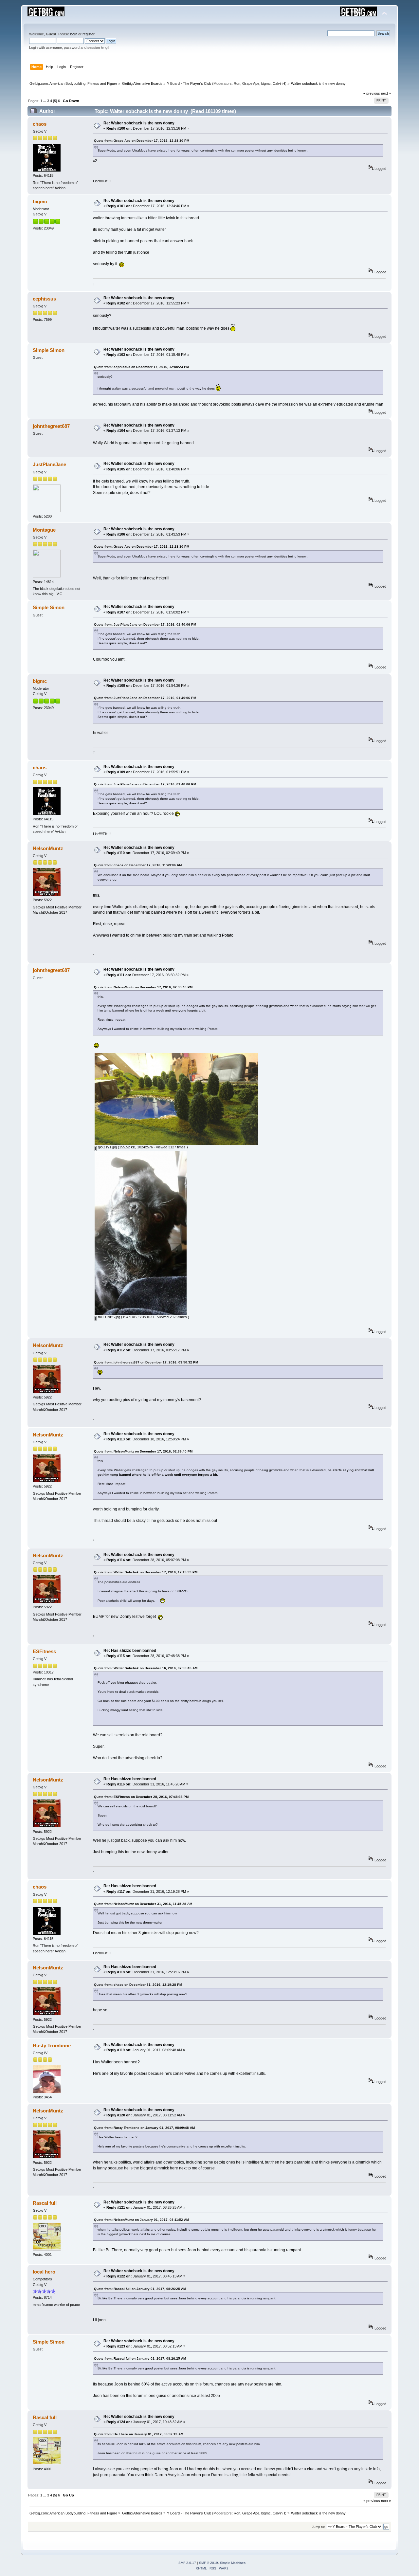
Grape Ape (251, 83)
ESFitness (44, 1651)
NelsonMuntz (48, 848)
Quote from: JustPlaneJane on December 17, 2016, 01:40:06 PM (145, 624)
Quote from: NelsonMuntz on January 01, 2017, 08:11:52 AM (141, 2220)
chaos (40, 124)
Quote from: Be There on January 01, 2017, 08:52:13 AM (139, 2434)
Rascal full (45, 2203)
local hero (44, 2272)
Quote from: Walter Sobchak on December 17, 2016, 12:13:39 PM (146, 1572)
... (45, 101)
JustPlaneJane (49, 464)
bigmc (266, 83)
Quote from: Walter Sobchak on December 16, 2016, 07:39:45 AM (146, 1668)
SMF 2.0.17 (187, 2563)
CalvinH (279, 83)
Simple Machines (233, 2563)
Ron (237, 83)
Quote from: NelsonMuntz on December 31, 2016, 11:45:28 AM (143, 1904)
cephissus (44, 299)
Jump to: (319, 2527)
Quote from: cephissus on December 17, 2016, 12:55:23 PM (141, 367)
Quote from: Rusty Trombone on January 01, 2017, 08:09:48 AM (144, 2128)
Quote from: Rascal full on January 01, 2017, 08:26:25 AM (140, 2289)
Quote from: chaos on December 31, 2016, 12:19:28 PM (138, 1985)
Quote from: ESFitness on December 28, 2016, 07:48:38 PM (141, 1797)
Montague (44, 530)
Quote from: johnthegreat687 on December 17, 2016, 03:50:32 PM (146, 1362)
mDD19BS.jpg (109, 1317)
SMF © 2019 (209, 2563)
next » (386, 93)
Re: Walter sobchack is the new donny (139, 123)
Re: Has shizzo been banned (130, 1651)
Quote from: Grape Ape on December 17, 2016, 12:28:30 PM (142, 141)
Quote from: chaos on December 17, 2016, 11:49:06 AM (138, 865)
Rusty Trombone (52, 2046)
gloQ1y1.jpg (107, 1147)
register (88, 34)
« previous (372, 93)
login (74, 34)
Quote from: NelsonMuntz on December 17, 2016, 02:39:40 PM (143, 987)
